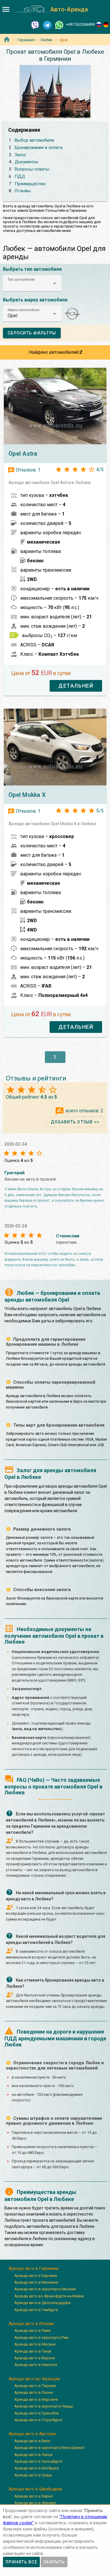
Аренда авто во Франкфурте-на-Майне (49, 2296)
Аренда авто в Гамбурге (36, 2310)
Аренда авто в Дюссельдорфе (42, 2303)
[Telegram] (47, 25)
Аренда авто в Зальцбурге (38, 2461)
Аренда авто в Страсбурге (38, 2420)
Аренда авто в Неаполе (36, 2365)
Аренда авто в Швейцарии (35, 2489)
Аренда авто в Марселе (36, 2399)
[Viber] (35, 25)
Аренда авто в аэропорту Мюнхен (45, 2289)
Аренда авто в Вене (32, 2441)
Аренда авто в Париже (35, 2386)
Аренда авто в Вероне (35, 2358)
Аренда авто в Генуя (33, 2351)
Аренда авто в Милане (35, 2344)
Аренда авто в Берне (33, 2496)
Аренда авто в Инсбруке (37, 2468)
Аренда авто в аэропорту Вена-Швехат (50, 2448)
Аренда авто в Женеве (35, 2503)
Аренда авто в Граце (33, 2475)
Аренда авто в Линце (33, 2455)
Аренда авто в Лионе (34, 2392)
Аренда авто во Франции (34, 2379)
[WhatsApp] (59, 25)
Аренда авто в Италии (31, 2324)
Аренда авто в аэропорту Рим (41, 2338)
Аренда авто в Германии (33, 2268)
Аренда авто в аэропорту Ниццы (44, 2406)
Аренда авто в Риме (32, 2330)
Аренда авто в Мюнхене (36, 2282)
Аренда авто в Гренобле (37, 2413)
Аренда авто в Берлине (36, 2276)
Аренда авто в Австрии (32, 2434)
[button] (32, 283)
